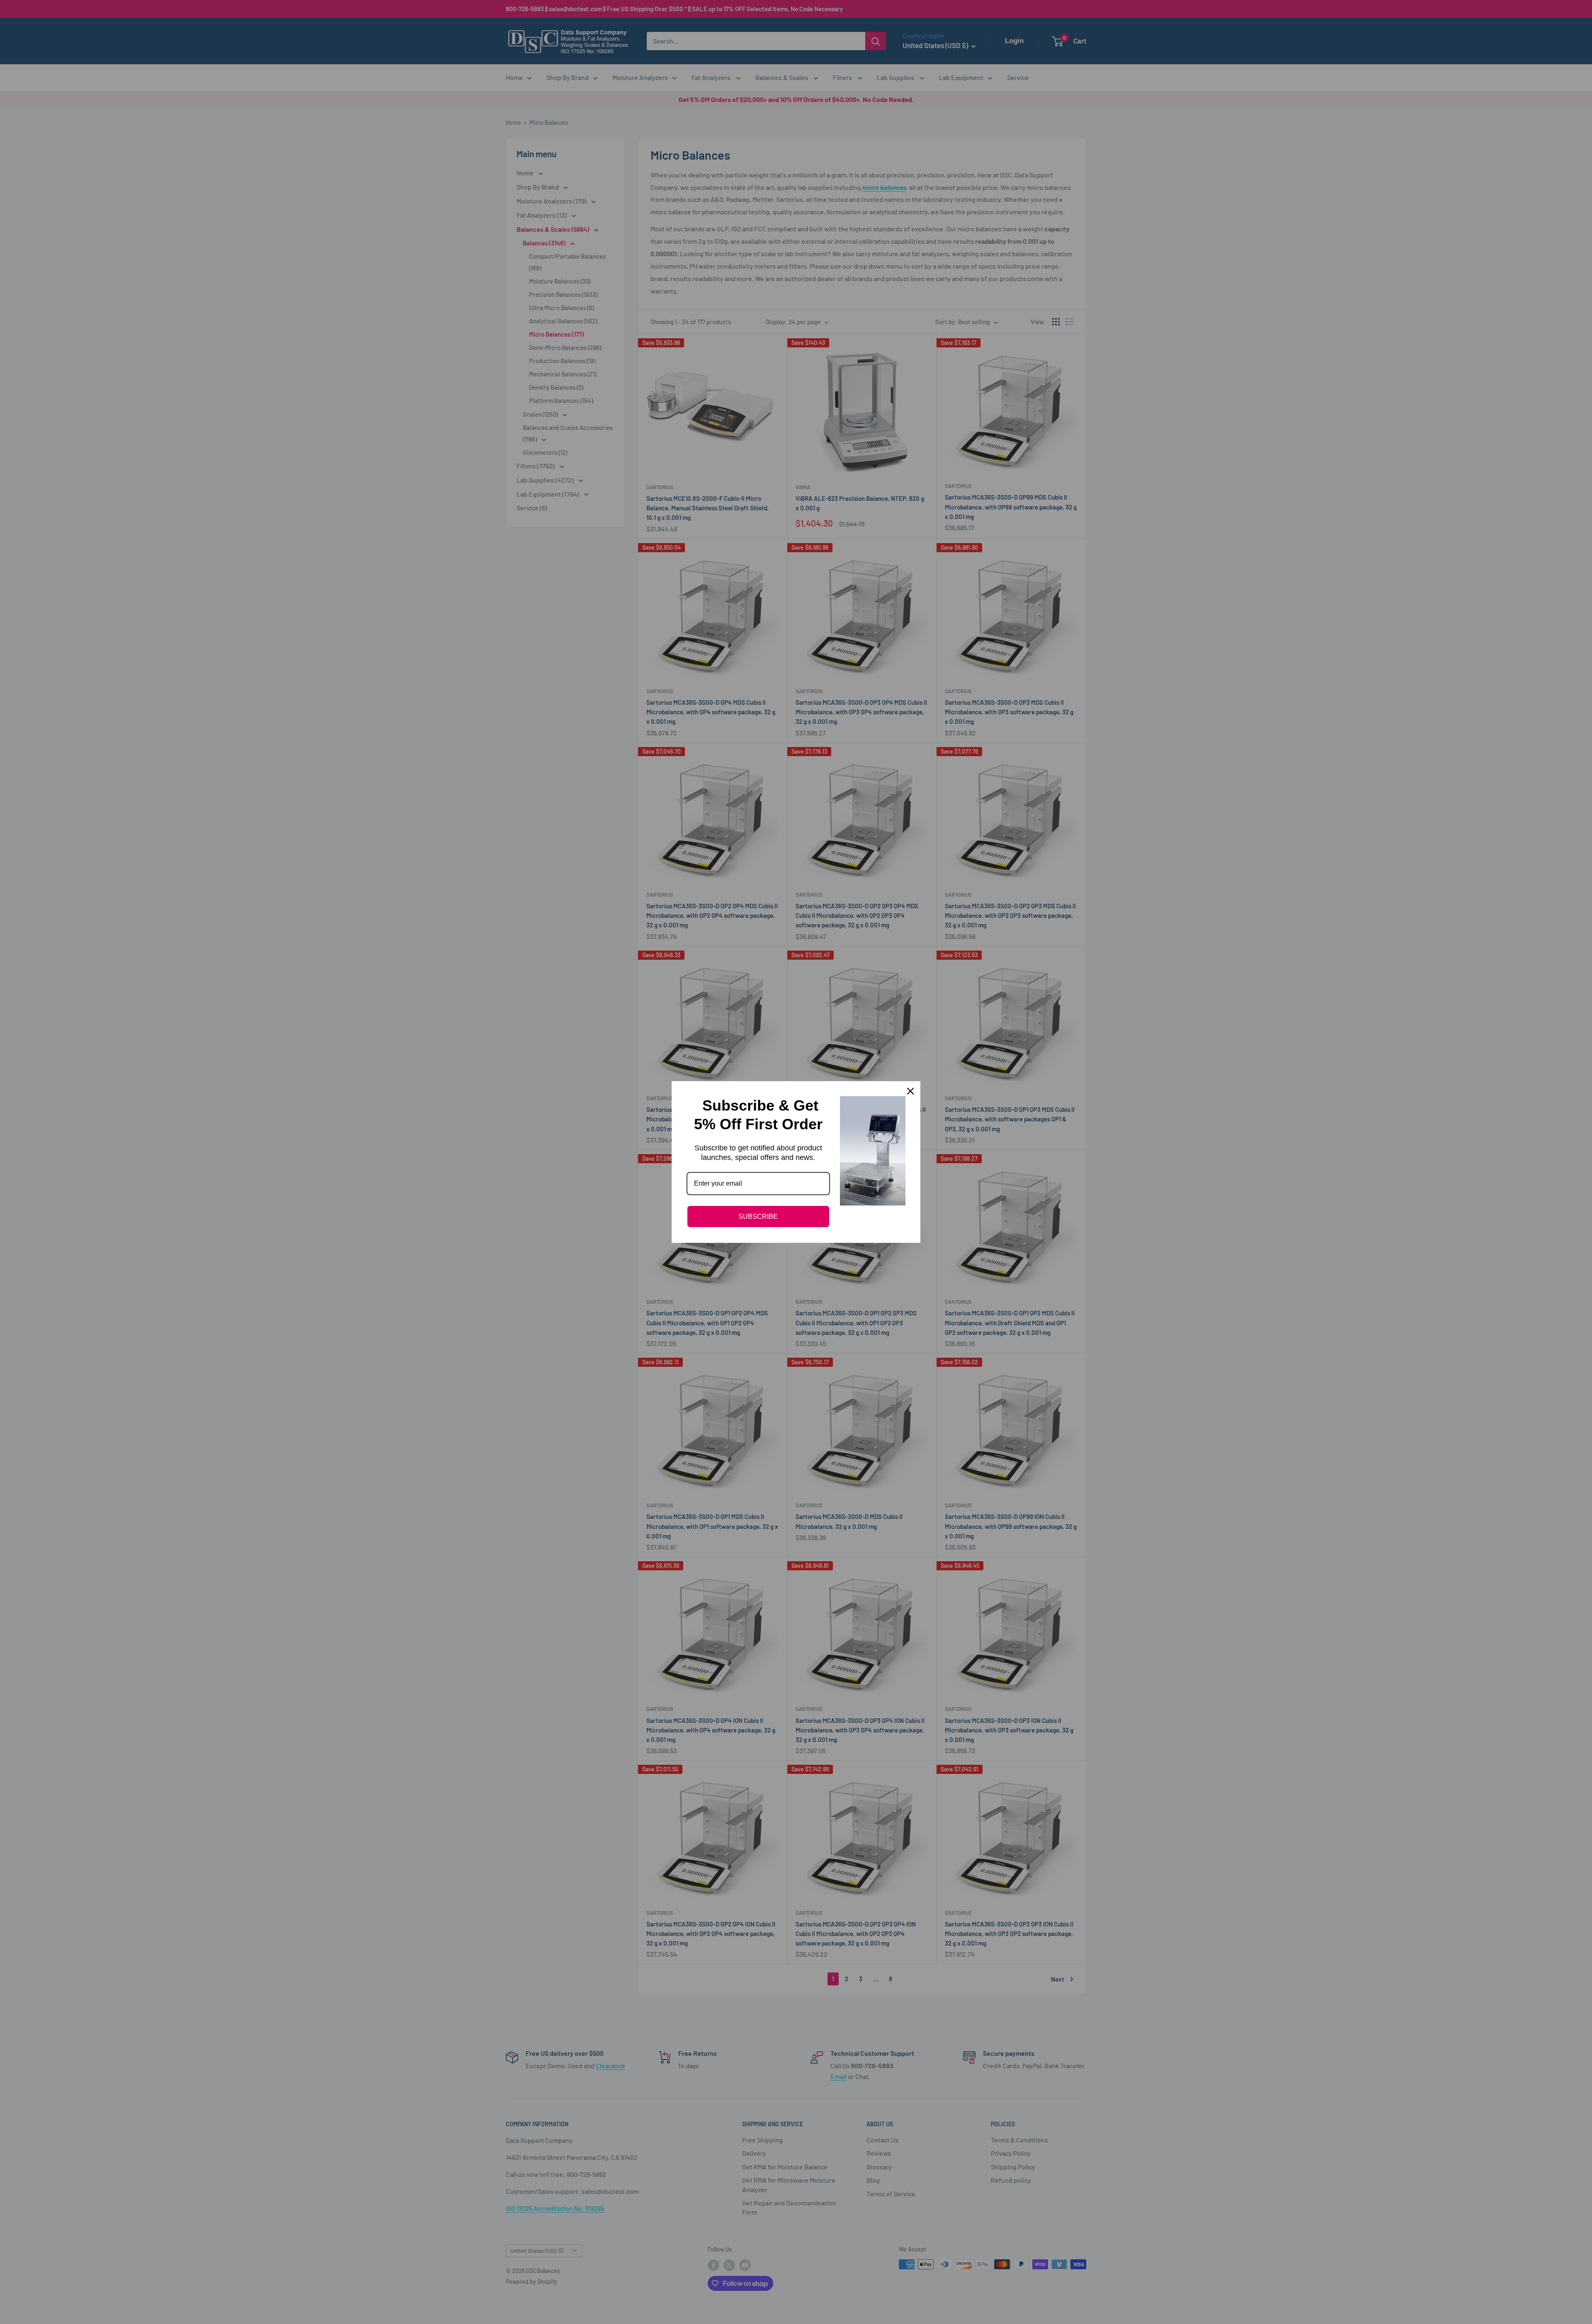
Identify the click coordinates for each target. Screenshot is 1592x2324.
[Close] (910, 1091)
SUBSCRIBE (758, 1217)
